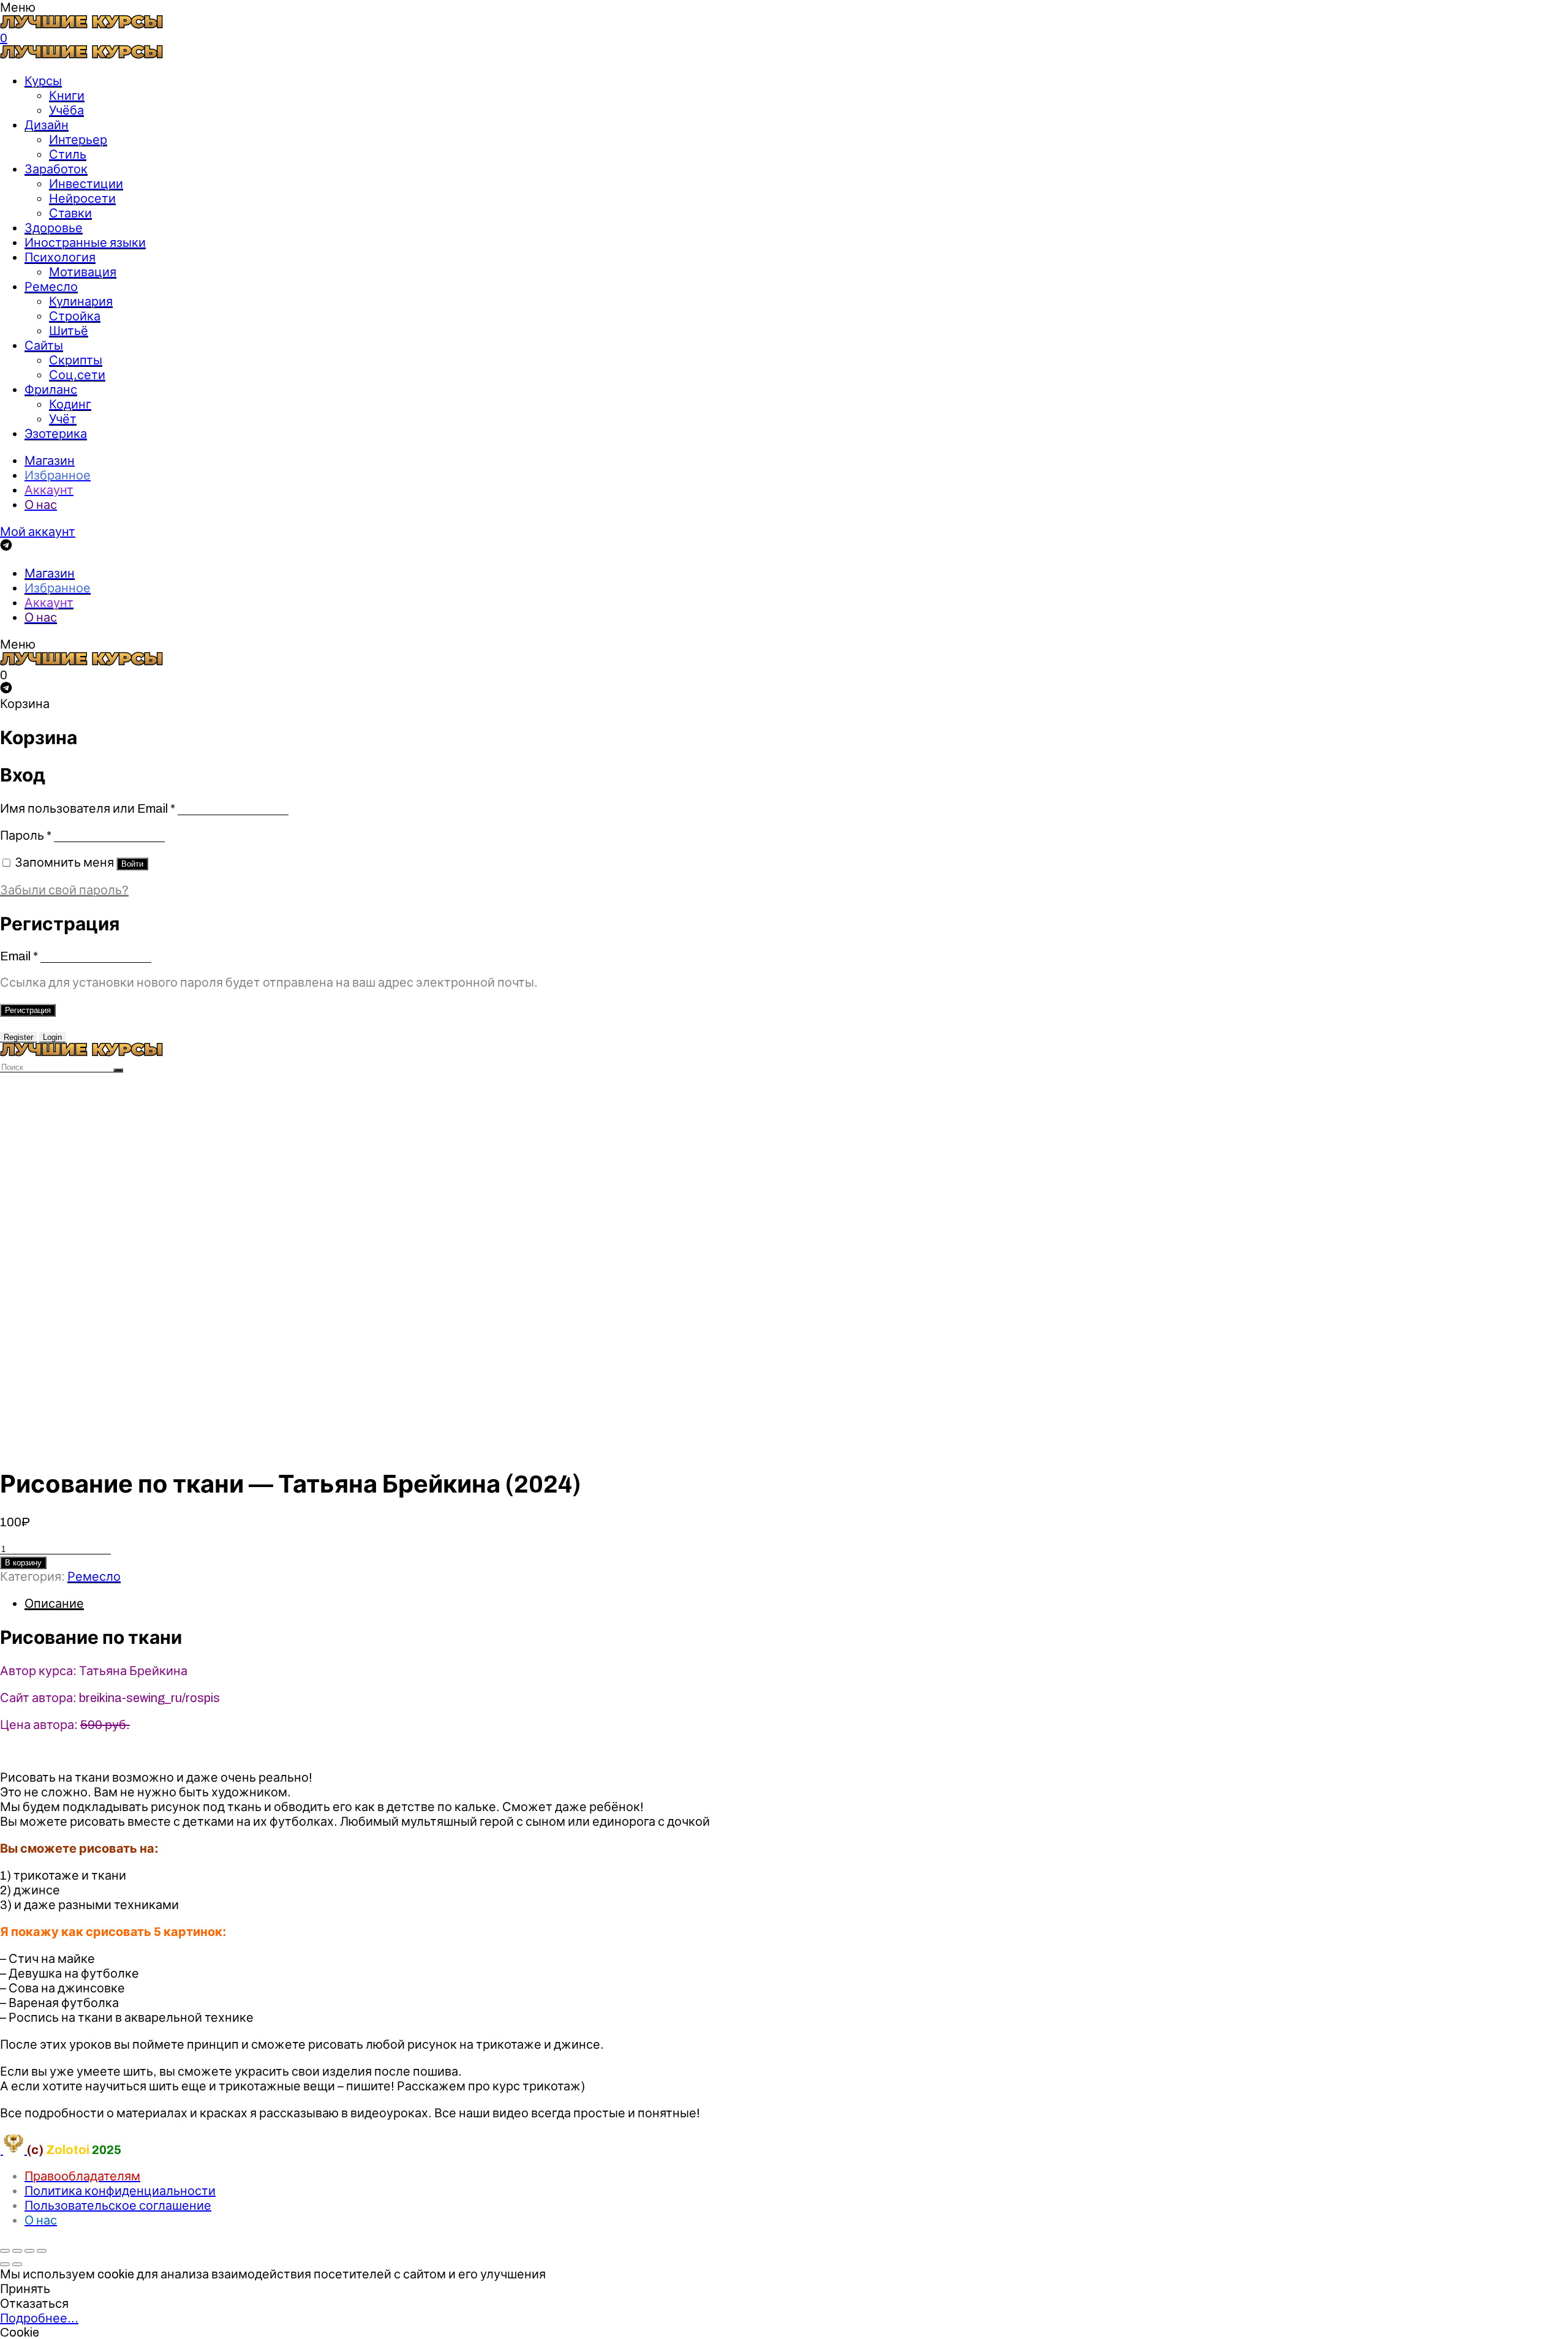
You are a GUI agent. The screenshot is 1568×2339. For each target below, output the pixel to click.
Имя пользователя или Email (88, 808)
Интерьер (78, 140)
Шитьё (69, 331)
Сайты (44, 345)
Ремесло (51, 287)
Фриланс (51, 390)
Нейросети (82, 198)
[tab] (796, 1603)
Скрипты (76, 360)
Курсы (43, 81)
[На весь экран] (29, 2251)
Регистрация (28, 1010)
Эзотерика (56, 434)
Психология (60, 257)
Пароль (26, 835)
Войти (132, 864)
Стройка (75, 316)
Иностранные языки (85, 243)
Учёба (66, 110)
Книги (67, 96)
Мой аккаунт (38, 532)
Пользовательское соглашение (118, 2205)
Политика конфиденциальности (120, 2191)
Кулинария (81, 301)
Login (52, 1037)
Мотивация (83, 272)
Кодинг (70, 404)
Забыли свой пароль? (64, 890)
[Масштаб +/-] (42, 2251)
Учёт (63, 419)
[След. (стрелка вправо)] (17, 2264)
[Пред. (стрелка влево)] (5, 2264)
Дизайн (47, 125)
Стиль (68, 154)
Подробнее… (39, 2318)
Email (19, 956)
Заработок (56, 169)
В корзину (23, 1563)
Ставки (70, 213)
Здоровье (54, 228)
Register (18, 1037)
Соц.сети (77, 375)
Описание (54, 1603)
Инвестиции (86, 184)
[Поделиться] (17, 2251)
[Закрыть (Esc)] (5, 2251)
